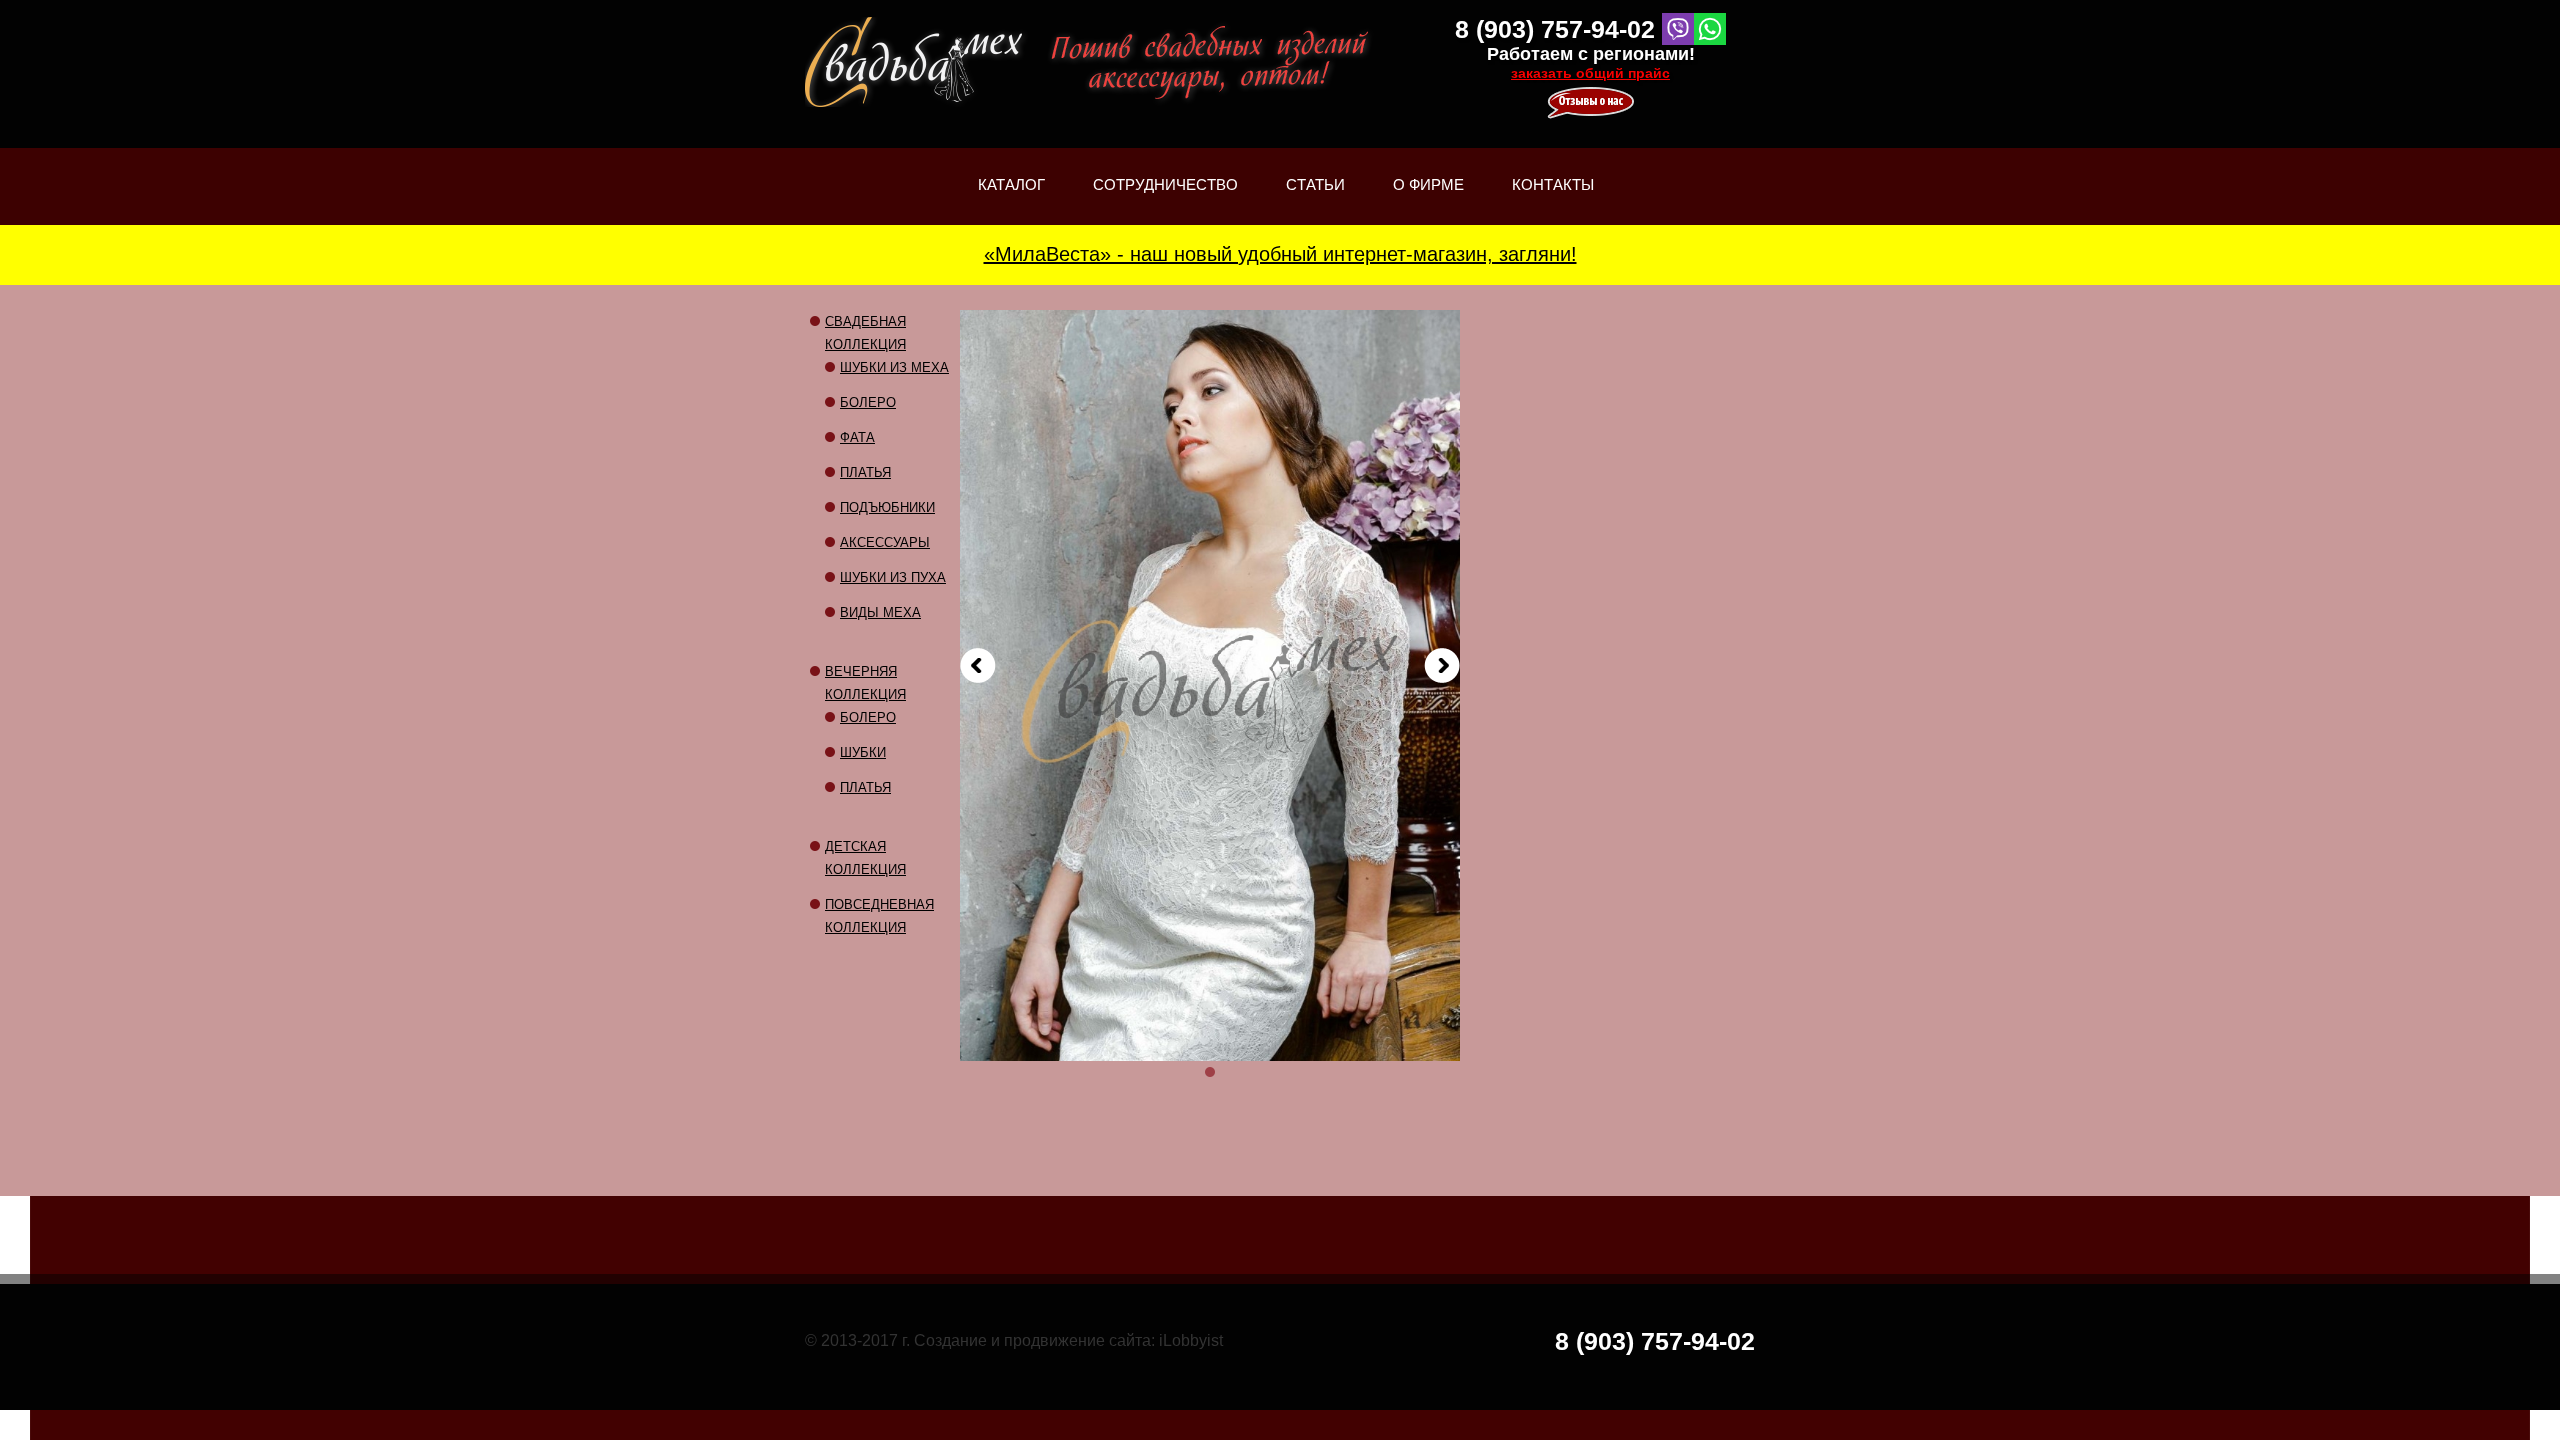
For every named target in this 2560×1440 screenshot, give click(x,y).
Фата (857, 437)
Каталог (1011, 200)
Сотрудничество (1165, 184)
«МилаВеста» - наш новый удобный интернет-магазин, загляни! (1280, 254)
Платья (865, 472)
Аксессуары (885, 542)
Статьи (1315, 200)
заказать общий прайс (1590, 73)
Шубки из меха (894, 367)
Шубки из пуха (893, 577)
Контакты (1553, 184)
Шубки (863, 752)
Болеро (868, 402)
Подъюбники (887, 507)
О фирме (1428, 200)
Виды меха (880, 612)
